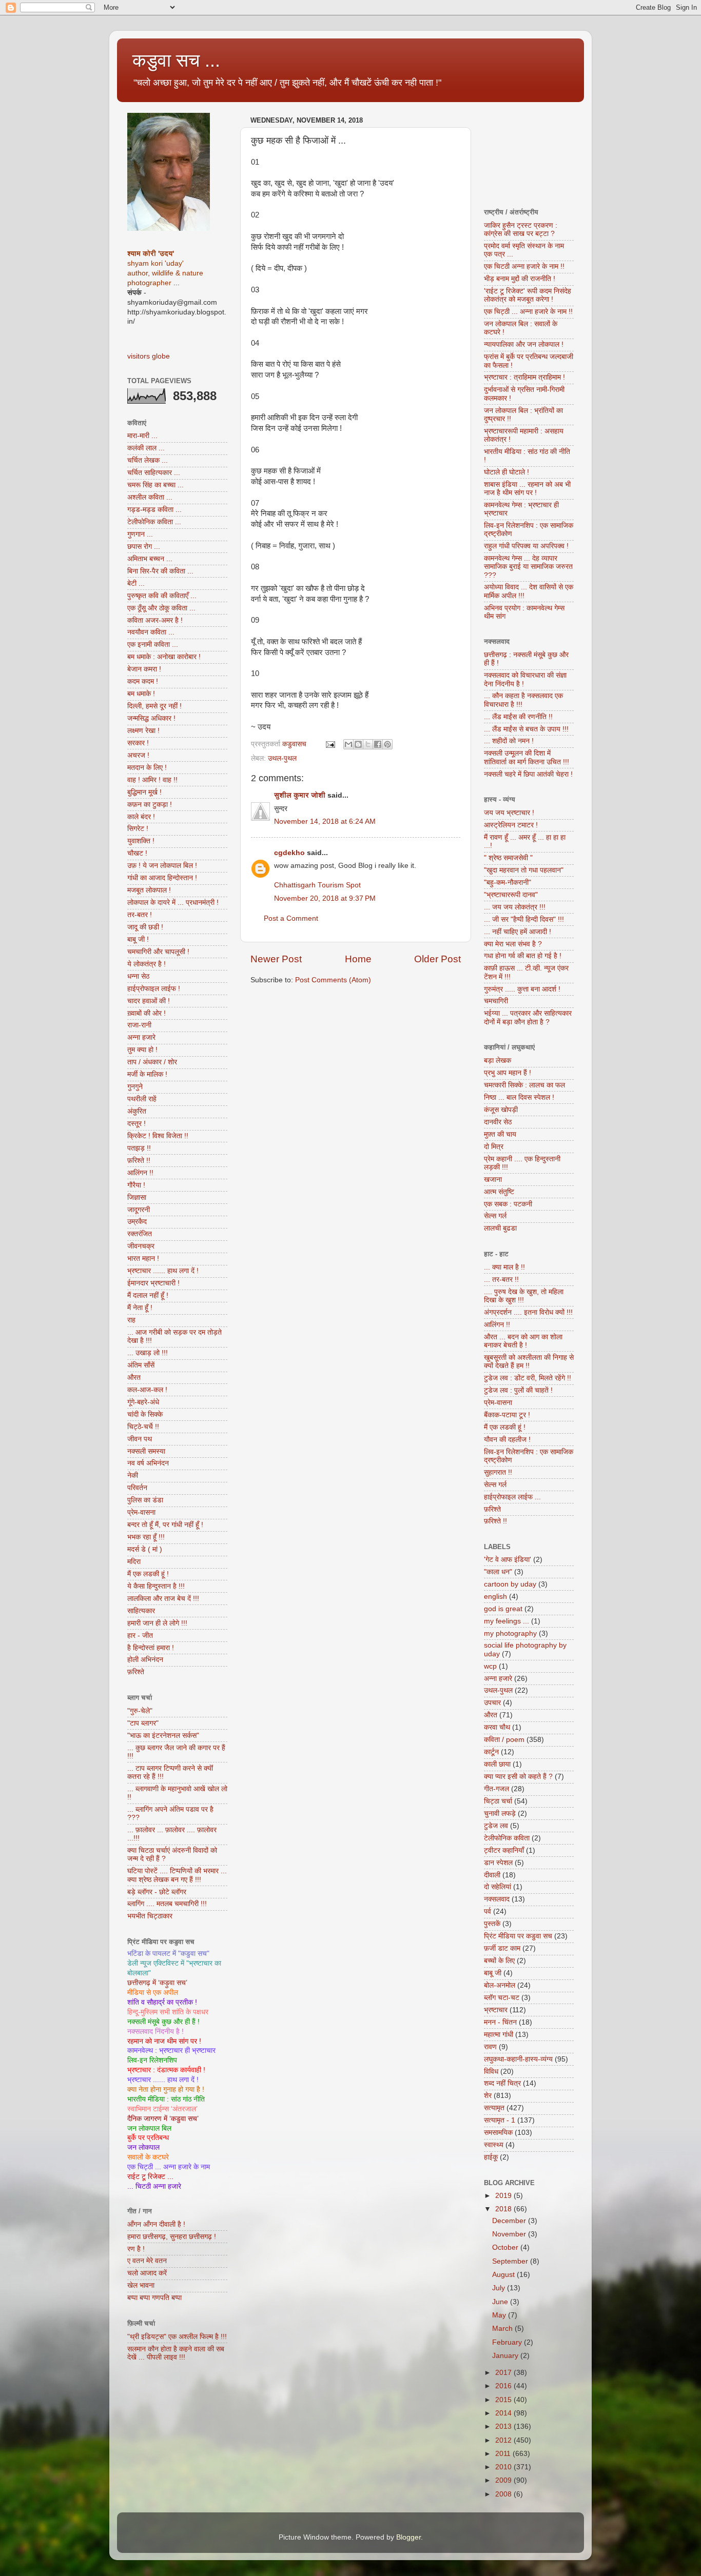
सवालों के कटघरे (148, 2157)
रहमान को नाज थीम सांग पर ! (164, 2041)
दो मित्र (494, 1147)
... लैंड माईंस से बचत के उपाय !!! (526, 729)
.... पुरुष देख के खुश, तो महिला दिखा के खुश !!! (524, 1296)
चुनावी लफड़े (500, 1814)
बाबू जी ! (138, 939)
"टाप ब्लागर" (143, 1723)
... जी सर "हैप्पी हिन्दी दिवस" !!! (524, 919)
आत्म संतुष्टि (499, 1192)
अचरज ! (138, 755)
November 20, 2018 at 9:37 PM (325, 898)
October (506, 2247)
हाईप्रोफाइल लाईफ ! (154, 989)
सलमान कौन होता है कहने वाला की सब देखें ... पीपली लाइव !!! (176, 2353)
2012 (504, 2440)
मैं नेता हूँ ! (140, 1308)
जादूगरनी (139, 1210)
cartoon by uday (510, 1584)
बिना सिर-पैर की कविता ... (160, 571)
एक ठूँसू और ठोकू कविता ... (161, 608)
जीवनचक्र (141, 1246)
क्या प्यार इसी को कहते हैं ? (518, 1777)
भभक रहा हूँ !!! (146, 1537)
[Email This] (348, 744)
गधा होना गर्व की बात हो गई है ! (523, 956)
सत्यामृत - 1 (500, 2120)
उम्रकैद (137, 1222)
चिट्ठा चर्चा (498, 1801)
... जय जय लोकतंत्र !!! (515, 907)
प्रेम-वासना (141, 1512)
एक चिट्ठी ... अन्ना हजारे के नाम (169, 2167)
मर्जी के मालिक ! (147, 1074)
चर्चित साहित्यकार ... (154, 473)
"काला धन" (498, 1572)
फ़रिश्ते (136, 1672)
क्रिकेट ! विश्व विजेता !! (158, 1136)
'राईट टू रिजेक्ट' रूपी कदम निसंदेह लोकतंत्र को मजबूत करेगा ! (528, 295)
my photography (510, 1633)
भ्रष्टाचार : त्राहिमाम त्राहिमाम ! (524, 377)
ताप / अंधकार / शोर (152, 1062)
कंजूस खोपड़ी (501, 1110)
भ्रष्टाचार (496, 2010)
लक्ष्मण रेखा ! (143, 731)
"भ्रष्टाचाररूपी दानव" (511, 895)
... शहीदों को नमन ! (509, 741)
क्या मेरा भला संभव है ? (513, 944)
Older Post (437, 959)
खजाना (493, 1180)
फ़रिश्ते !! (139, 1161)
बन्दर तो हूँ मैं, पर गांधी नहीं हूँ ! (165, 1525)
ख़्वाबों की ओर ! (147, 1013)
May (500, 2315)
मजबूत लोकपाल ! (149, 890)
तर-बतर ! (140, 915)
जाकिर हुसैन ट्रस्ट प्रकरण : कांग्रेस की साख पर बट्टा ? (521, 230)
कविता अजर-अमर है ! (155, 620)
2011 (504, 2454)
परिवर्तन (137, 1488)
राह (131, 1320)
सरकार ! (138, 743)
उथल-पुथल (282, 758)
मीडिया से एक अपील (153, 1993)
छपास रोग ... (144, 547)
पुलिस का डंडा (145, 1500)
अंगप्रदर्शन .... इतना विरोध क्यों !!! (528, 1312)
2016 (504, 2386)
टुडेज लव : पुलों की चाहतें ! (518, 1390)
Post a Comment (291, 918)
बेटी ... (136, 583)
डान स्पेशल (498, 1863)
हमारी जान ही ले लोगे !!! (157, 1623)
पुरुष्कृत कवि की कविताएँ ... (162, 596)
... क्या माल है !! (504, 1267)
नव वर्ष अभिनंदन (148, 1463)
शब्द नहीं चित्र (502, 2083)
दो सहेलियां (498, 1887)
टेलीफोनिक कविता (507, 1838)
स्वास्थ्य (494, 2145)
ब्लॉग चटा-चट (502, 1998)
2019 (504, 2196)
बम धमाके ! (141, 694)
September (511, 2261)
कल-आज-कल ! (147, 1390)
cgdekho (289, 853)
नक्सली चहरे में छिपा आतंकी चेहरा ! (528, 774)
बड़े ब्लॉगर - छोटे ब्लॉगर (157, 1892)
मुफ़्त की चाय (500, 1134)
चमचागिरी (496, 1001)
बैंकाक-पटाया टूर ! (507, 1415)
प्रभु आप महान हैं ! (508, 1073)
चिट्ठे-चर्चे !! (143, 1427)
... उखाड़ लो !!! (148, 1353)
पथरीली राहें (142, 1099)
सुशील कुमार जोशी (300, 795)
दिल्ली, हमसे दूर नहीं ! (154, 706)
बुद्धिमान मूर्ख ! (144, 792)
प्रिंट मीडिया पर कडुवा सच (518, 1936)
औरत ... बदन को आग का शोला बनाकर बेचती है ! (523, 1341)
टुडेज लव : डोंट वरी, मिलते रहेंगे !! (528, 1378)
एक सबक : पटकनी (508, 1204)
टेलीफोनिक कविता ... (154, 522)
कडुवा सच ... (176, 60)
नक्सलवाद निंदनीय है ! (155, 2032)
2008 (504, 2494)
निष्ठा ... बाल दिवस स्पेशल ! (519, 1097)
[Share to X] (368, 744)
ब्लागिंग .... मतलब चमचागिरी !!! (167, 1904)
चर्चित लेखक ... (148, 460)
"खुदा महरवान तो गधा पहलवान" (524, 870)
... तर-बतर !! (501, 1280)
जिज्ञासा (137, 1197)
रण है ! (136, 2249)
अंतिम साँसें (141, 1365)
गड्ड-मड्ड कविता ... (154, 510)
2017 (504, 2373)
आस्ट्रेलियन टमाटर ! (511, 825)
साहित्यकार (141, 1611)
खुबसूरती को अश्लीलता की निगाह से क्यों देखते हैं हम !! (529, 1362)
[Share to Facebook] (378, 744)
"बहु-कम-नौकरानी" (508, 883)
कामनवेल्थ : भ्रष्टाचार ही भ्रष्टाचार (171, 2050)
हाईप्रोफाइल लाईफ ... (512, 1497)
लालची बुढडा (500, 1228)
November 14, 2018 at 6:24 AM (325, 821)
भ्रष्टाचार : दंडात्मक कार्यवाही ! (166, 2070)
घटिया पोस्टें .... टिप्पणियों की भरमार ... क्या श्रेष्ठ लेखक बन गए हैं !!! (177, 1875)
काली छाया (497, 1764)
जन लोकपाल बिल (149, 2128)
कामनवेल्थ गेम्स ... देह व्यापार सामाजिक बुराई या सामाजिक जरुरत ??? (528, 567)
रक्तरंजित (140, 1234)
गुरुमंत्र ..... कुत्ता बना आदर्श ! (522, 989)
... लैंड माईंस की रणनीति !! (518, 717)
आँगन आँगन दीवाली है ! (156, 2224)
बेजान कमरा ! (144, 669)
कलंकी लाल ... (146, 448)
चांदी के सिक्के (145, 1414)
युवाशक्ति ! (141, 841)
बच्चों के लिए (499, 1961)
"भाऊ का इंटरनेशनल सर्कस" (163, 1736)
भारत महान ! (143, 1259)
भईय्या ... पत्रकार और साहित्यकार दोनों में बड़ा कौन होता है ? (528, 1017)
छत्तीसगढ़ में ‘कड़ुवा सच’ (157, 1983)
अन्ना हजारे (141, 1037)
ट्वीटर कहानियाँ (504, 1850)
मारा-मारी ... (142, 436)
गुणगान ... (140, 534)
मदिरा (134, 1562)
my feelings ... (507, 1621)
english (495, 1597)
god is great (503, 1609)
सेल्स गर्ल (495, 1216)
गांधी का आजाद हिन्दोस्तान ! (162, 878)
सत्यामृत (494, 2108)
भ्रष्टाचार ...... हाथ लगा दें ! (163, 1271)
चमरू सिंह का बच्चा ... (155, 485)
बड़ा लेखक (498, 1061)
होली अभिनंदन (145, 1660)
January (506, 2356)
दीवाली (492, 1875)
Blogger (408, 2537)
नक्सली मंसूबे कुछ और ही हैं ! (163, 2022)
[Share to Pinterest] (387, 744)
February (508, 2342)
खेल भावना (141, 2285)
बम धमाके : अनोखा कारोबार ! (164, 657)
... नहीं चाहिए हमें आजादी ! (518, 932)
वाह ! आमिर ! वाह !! (152, 780)
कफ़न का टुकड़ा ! (150, 805)
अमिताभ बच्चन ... (150, 559)
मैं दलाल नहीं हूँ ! (148, 1295)
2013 (504, 2426)
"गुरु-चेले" (140, 1711)
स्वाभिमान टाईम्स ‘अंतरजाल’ (162, 2109)
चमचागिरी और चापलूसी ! (158, 952)
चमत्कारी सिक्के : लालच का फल (524, 1085)
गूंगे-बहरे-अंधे (143, 1402)
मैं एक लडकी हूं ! (148, 1574)
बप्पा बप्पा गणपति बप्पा (154, 2298)
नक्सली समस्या (146, 1451)
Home (358, 959)
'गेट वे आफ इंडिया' (508, 1560)
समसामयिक (498, 2133)
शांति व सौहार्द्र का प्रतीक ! (162, 2002)
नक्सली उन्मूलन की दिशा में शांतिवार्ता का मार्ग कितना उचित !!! (527, 757)
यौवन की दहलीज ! (507, 1440)
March (503, 2329)
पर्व (488, 1911)
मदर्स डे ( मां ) (145, 1549)
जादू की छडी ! (145, 927)
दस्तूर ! (137, 1124)
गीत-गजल (496, 1789)
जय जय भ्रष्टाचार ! (509, 813)
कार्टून (491, 1752)
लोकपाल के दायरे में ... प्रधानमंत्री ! (173, 903)
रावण (490, 2047)
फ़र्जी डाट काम (502, 1948)
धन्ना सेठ (138, 976)
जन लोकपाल (143, 2147)
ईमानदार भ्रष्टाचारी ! (153, 1283)
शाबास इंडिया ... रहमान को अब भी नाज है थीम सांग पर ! (527, 489)
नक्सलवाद (497, 1899)
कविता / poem (504, 1740)
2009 (504, 2480)
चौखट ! (137, 853)
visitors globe (149, 356)
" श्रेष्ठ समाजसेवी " (508, 858)
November (510, 2234)
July (500, 2288)
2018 (504, 2209)
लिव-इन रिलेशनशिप (152, 2060)
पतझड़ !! (139, 1148)
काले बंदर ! (141, 817)
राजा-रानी (139, 1025)
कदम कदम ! (143, 681)
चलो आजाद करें (147, 2273)
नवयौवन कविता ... (151, 632)
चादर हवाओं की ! (149, 1001)
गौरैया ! (136, 1185)
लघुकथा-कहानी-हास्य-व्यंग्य (518, 2059)
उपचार (492, 1703)
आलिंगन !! (140, 1173)
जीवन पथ (140, 1439)
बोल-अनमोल (500, 1985)
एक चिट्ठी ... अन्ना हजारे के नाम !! (528, 312)
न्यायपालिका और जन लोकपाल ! (524, 344)
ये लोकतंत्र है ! (147, 964)
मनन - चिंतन (500, 2022)
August (504, 2275)
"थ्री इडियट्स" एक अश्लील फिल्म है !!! (177, 2337)
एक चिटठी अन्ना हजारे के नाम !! (524, 266)
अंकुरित (137, 1111)
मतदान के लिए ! (147, 768)
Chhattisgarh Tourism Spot (317, 885)
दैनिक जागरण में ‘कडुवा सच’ (163, 2119)
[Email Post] (330, 744)
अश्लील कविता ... (150, 497)
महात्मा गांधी (499, 2035)
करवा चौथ (497, 1727)
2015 (504, 2400)
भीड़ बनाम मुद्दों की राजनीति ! (520, 279)
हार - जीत (140, 1636)
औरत (134, 1378)
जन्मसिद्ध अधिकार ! (151, 718)
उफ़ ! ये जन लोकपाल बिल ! (162, 866)
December (510, 2221)
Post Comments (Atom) (333, 980)
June (501, 2302)
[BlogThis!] (358, 744)
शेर (488, 2096)
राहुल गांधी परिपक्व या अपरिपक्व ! (526, 546)
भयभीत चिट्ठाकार (150, 1916)
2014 (504, 2413)
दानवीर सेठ (498, 1122)
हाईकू (491, 2157)
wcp (490, 1666)
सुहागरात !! (498, 1472)
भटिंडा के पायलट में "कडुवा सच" (168, 1954)
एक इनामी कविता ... (153, 645)
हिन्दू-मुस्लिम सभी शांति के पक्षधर (168, 2012)
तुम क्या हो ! (142, 1050)
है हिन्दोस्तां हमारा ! (151, 1648)
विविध (491, 2072)
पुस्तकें (492, 1924)
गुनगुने (135, 1087)
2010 (504, 2467)
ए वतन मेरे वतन (147, 2261)
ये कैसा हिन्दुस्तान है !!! (156, 1586)
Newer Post (276, 959)
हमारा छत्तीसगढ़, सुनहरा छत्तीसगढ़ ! (172, 2237)
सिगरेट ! (138, 829)
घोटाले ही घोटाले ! (507, 472)
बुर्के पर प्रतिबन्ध (148, 2138)
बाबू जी (493, 1973)
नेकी (133, 1475)
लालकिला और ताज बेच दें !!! (163, 1599)
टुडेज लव (496, 1826)
